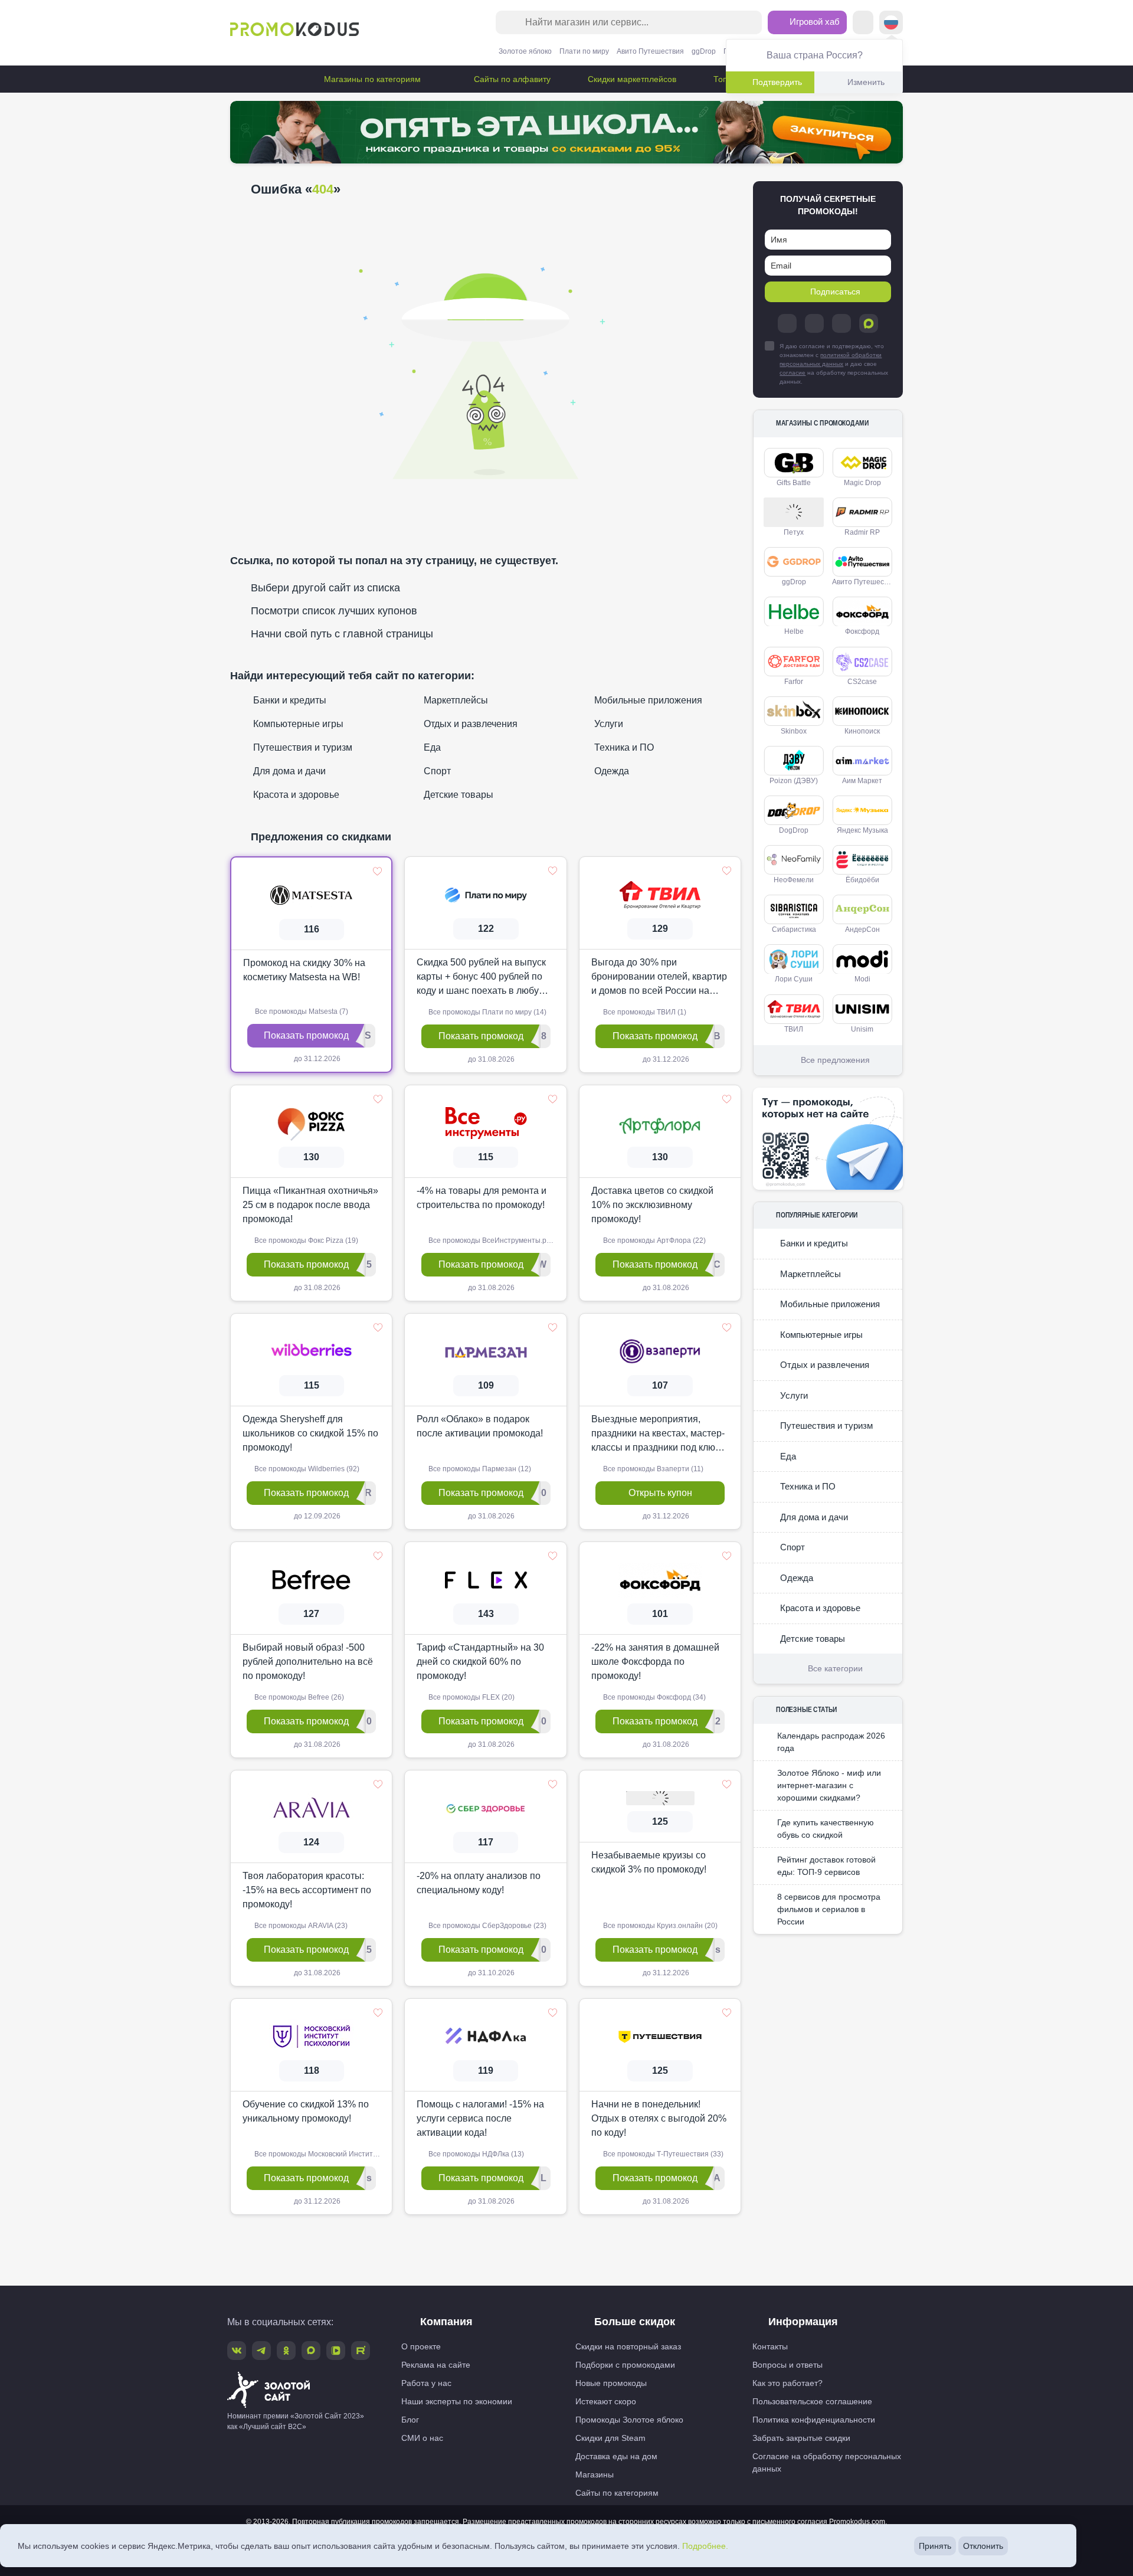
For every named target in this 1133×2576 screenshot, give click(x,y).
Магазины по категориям (372, 79)
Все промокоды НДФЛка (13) (475, 2154)
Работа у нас (426, 2383)
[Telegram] (787, 323)
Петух (794, 532)
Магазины (595, 2474)
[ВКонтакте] (814, 323)
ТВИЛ (794, 1029)
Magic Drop (862, 483)
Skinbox (794, 731)
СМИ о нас (422, 2438)
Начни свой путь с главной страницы (342, 634)
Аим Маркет (862, 781)
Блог (410, 2420)
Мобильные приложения (647, 700)
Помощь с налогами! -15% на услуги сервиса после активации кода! (480, 2118)
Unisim (862, 1029)
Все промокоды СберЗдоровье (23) (487, 1926)
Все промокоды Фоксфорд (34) (654, 1697)
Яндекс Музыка (862, 830)
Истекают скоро (606, 2401)
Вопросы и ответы (787, 2365)
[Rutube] (361, 2351)
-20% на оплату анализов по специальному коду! (479, 1883)
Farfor (794, 682)
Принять (935, 2546)
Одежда (610, 771)
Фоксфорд (862, 631)
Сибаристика (794, 929)
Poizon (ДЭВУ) (794, 781)
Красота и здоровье (295, 795)
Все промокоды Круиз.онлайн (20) (659, 1926)
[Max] (869, 323)
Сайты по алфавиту (511, 79)
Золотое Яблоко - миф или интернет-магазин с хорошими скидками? (829, 1785)
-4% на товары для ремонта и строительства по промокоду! (482, 1198)
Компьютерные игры (297, 724)
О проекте (421, 2346)
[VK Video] (336, 2351)
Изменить (866, 82)
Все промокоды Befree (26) (298, 1697)
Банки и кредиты (289, 700)
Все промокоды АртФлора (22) (654, 1240)
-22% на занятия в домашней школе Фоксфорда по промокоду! (655, 1662)
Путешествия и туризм (302, 747)
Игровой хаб (813, 22)
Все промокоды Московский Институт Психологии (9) (322, 2154)
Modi (862, 979)
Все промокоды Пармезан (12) (479, 1469)
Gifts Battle (794, 483)
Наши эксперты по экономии (457, 2401)
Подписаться (835, 292)
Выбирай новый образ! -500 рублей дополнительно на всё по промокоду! (308, 1662)
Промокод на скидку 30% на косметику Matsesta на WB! (304, 970)
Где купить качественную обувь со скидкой (826, 1829)
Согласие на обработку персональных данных (827, 2462)
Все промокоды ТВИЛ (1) (644, 1012)
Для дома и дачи (288, 771)
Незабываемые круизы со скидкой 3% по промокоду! (649, 1862)
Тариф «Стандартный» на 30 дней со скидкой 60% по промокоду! (480, 1662)
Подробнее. (705, 2546)
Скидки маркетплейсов (631, 79)
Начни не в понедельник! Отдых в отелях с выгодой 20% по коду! (659, 2118)
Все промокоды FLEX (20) (471, 1697)
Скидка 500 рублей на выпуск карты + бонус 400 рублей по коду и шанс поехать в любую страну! (481, 978)
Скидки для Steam (610, 2438)
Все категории (835, 1668)
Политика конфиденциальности (814, 2420)
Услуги (608, 724)
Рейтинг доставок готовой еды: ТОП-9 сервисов (826, 1866)
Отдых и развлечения (469, 724)
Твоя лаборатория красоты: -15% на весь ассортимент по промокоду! (307, 1890)
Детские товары (457, 795)
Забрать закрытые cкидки (801, 2438)
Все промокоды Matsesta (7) (301, 1012)
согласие (793, 373)
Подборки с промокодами (625, 2365)
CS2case (862, 682)
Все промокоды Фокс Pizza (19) (305, 1240)
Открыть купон (660, 1493)
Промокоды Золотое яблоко (629, 2420)
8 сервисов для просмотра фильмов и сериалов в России (829, 1909)
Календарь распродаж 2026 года (831, 1742)
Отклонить (983, 2546)
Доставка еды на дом (616, 2456)
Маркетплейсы (455, 700)
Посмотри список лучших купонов (334, 611)
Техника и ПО (623, 747)
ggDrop (704, 51)
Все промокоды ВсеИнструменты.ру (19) (496, 1240)
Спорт (436, 771)
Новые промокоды (611, 2383)
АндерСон (862, 929)
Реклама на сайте (436, 2365)
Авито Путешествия (650, 51)
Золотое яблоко (525, 51)
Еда (431, 747)
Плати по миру (584, 51)
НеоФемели (794, 880)
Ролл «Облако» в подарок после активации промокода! (480, 1426)
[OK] (841, 323)
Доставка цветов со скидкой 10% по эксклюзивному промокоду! (652, 1205)
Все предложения (835, 1060)
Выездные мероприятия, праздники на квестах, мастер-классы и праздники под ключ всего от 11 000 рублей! (658, 1434)
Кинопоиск (862, 731)
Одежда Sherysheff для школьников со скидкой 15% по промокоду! (310, 1433)
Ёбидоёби (862, 880)
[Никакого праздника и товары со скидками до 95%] (566, 132)
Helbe (794, 631)
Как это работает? (787, 2383)
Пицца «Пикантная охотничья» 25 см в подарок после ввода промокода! (310, 1205)
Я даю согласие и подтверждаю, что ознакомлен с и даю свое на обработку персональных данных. (834, 364)
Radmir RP (862, 532)
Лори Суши (794, 979)
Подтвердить (777, 82)
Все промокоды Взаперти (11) (652, 1469)
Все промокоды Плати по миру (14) (487, 1012)
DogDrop (794, 830)
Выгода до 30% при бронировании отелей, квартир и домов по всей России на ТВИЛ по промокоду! (659, 978)
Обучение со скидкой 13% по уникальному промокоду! (306, 2111)
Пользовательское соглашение (812, 2401)
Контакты (770, 2346)
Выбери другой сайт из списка (325, 588)
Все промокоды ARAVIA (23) (300, 1926)
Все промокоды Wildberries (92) (306, 1469)
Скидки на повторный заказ (628, 2346)
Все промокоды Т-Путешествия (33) (662, 2154)
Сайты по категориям (617, 2493)
